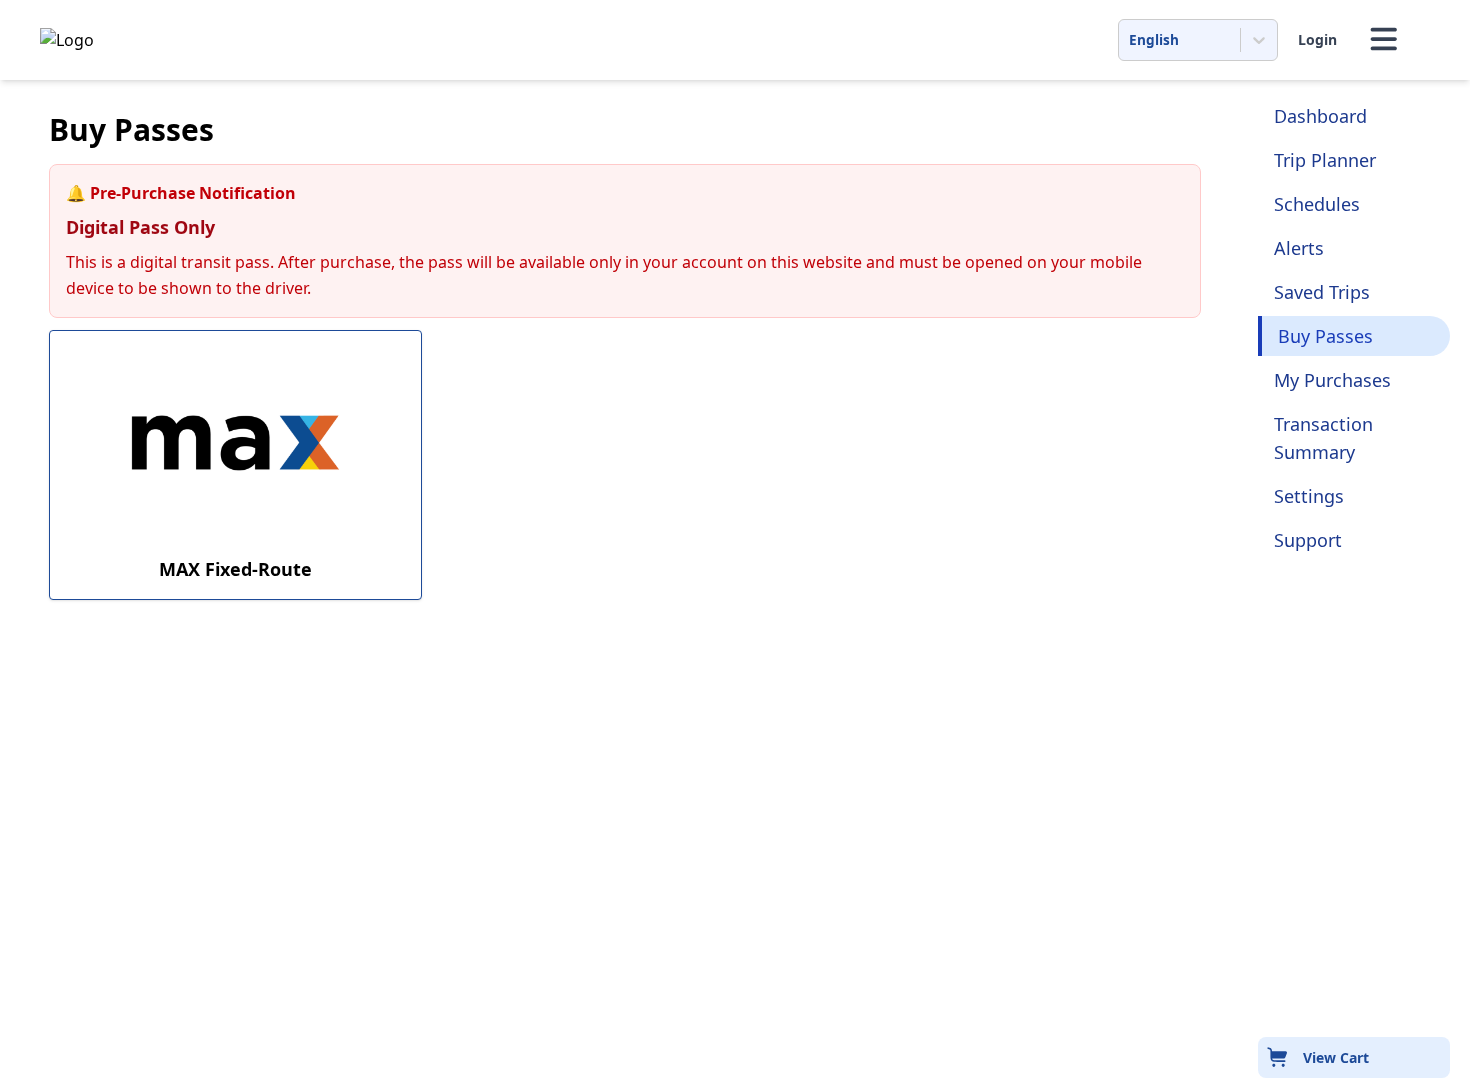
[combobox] (1131, 40)
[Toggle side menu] (1384, 40)
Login (1317, 39)
